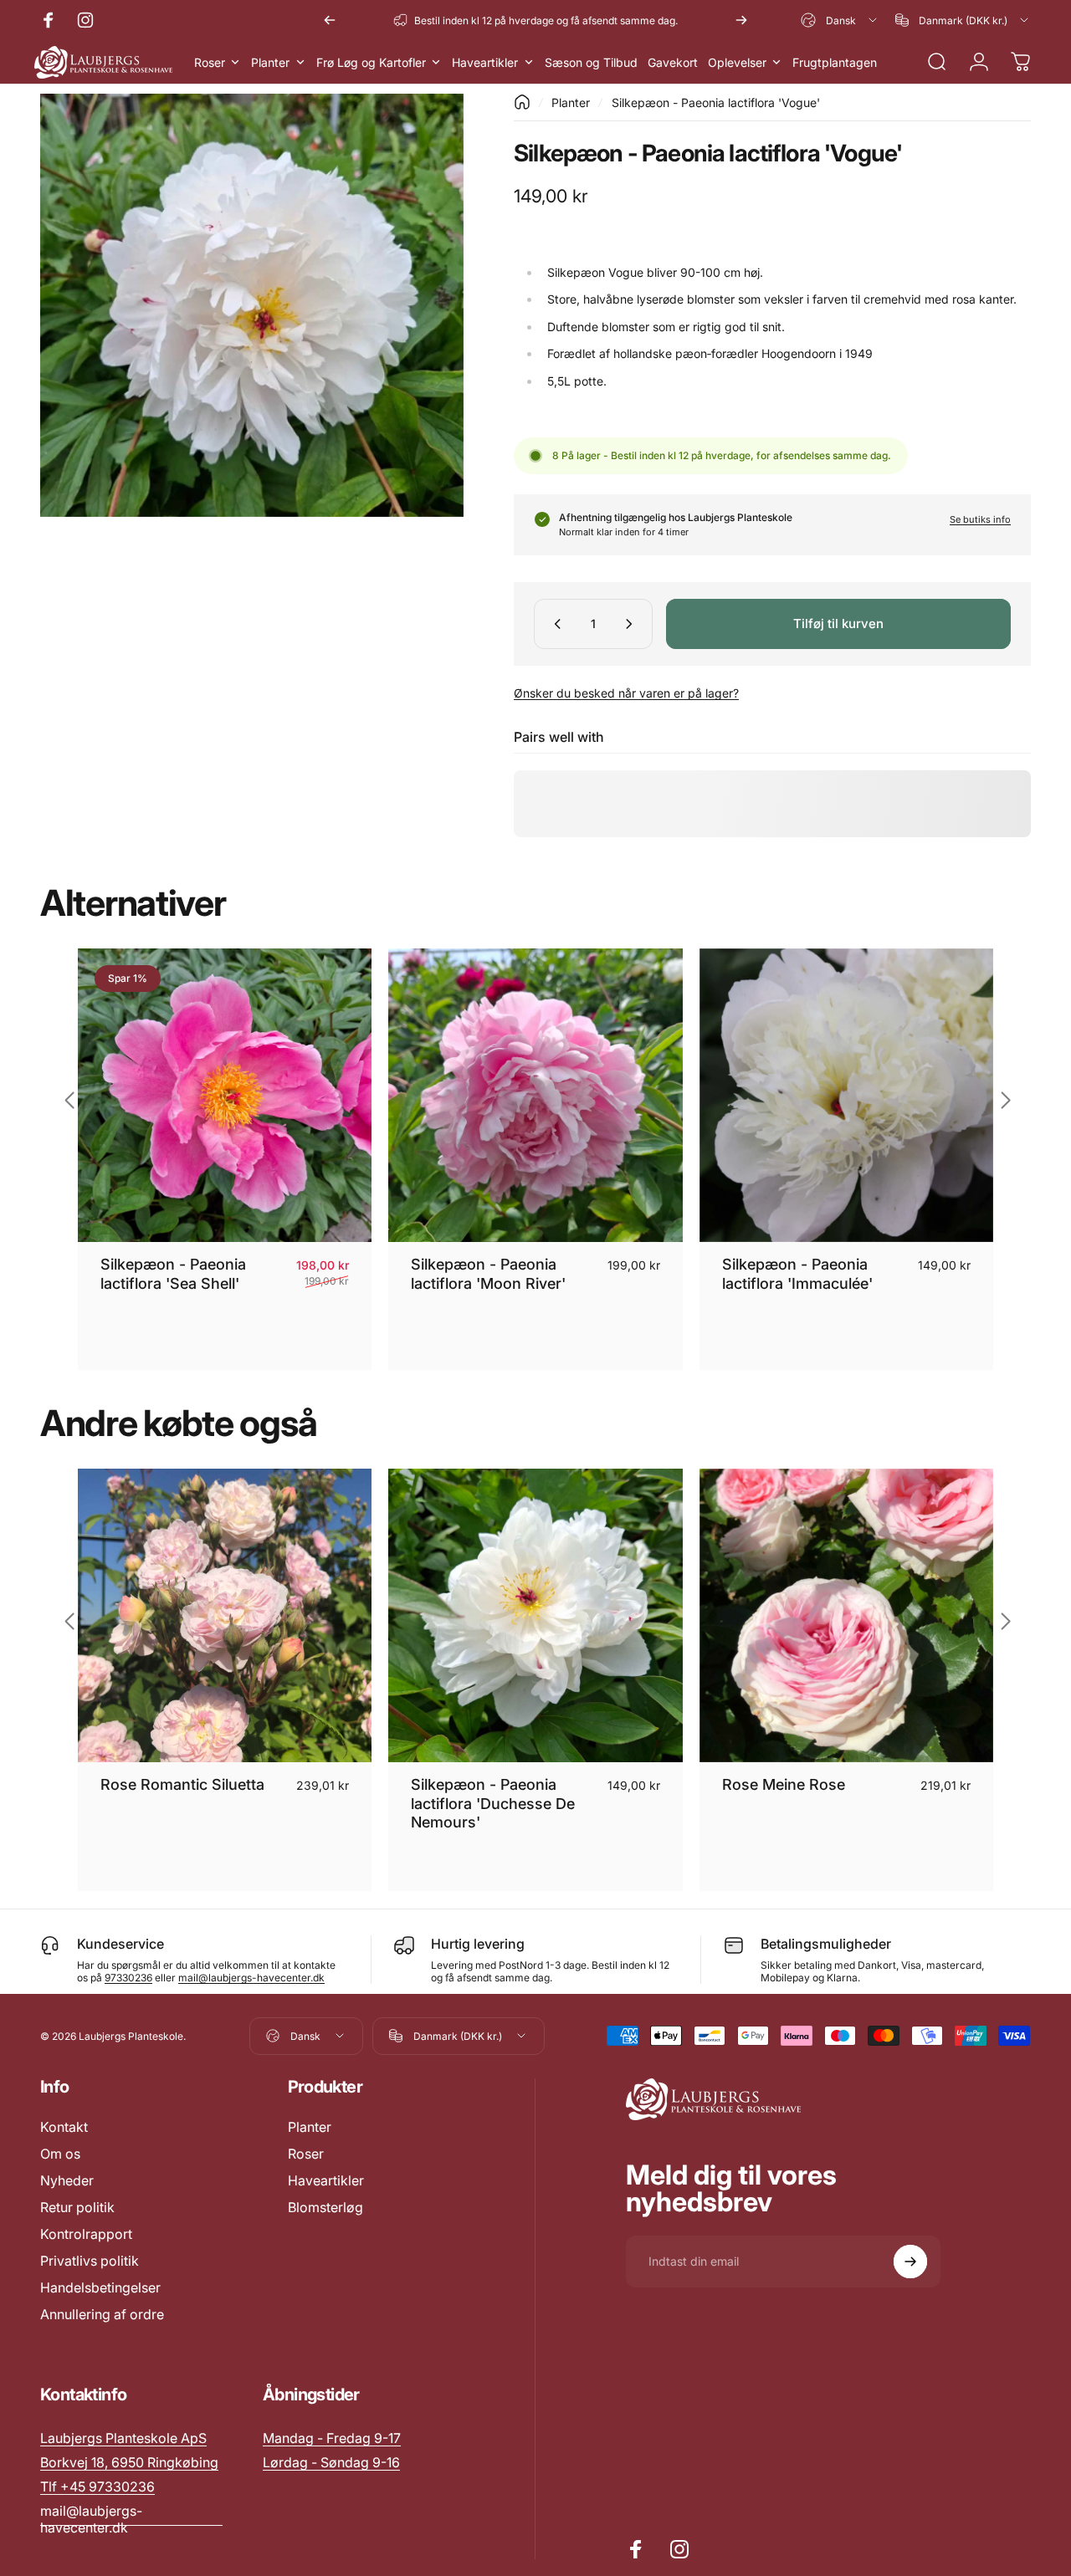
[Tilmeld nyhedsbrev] (910, 2262)
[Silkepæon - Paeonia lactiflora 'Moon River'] (535, 1095)
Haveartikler (326, 2180)
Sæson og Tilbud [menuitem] (591, 62)
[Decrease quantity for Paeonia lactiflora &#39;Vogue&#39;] (554, 624)
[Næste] (741, 20)
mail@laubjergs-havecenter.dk (251, 1978)
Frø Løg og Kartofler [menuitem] (371, 62)
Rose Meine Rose (784, 1784)
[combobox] (840, 20)
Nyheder (67, 2180)
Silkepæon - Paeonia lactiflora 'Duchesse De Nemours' (493, 1803)
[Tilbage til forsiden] (522, 102)
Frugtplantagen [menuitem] (835, 62)
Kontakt (64, 2127)
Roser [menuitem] (210, 62)
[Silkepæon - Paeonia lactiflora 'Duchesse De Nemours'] (535, 1615)
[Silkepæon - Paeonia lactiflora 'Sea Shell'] (225, 1095)
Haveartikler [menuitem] (485, 62)
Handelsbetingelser (100, 2287)
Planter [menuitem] (270, 62)
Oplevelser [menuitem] (737, 62)
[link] (332, 2438)
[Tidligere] (330, 20)
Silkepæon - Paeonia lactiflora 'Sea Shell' (173, 1274)
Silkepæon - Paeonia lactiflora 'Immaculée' (797, 1274)
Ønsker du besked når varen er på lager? (626, 693)
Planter (571, 102)
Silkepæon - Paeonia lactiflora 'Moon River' (488, 1274)
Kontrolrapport (86, 2234)
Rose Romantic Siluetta (182, 1784)
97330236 (128, 1978)
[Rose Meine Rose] (846, 1615)
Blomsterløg (325, 2207)
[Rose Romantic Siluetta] (225, 1615)
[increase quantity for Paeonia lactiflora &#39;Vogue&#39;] (633, 624)
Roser (306, 2154)
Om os (60, 2154)
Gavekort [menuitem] (673, 62)
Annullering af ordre (102, 2314)
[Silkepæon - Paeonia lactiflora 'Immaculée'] (846, 1095)
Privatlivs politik (90, 2261)
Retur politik (77, 2207)
